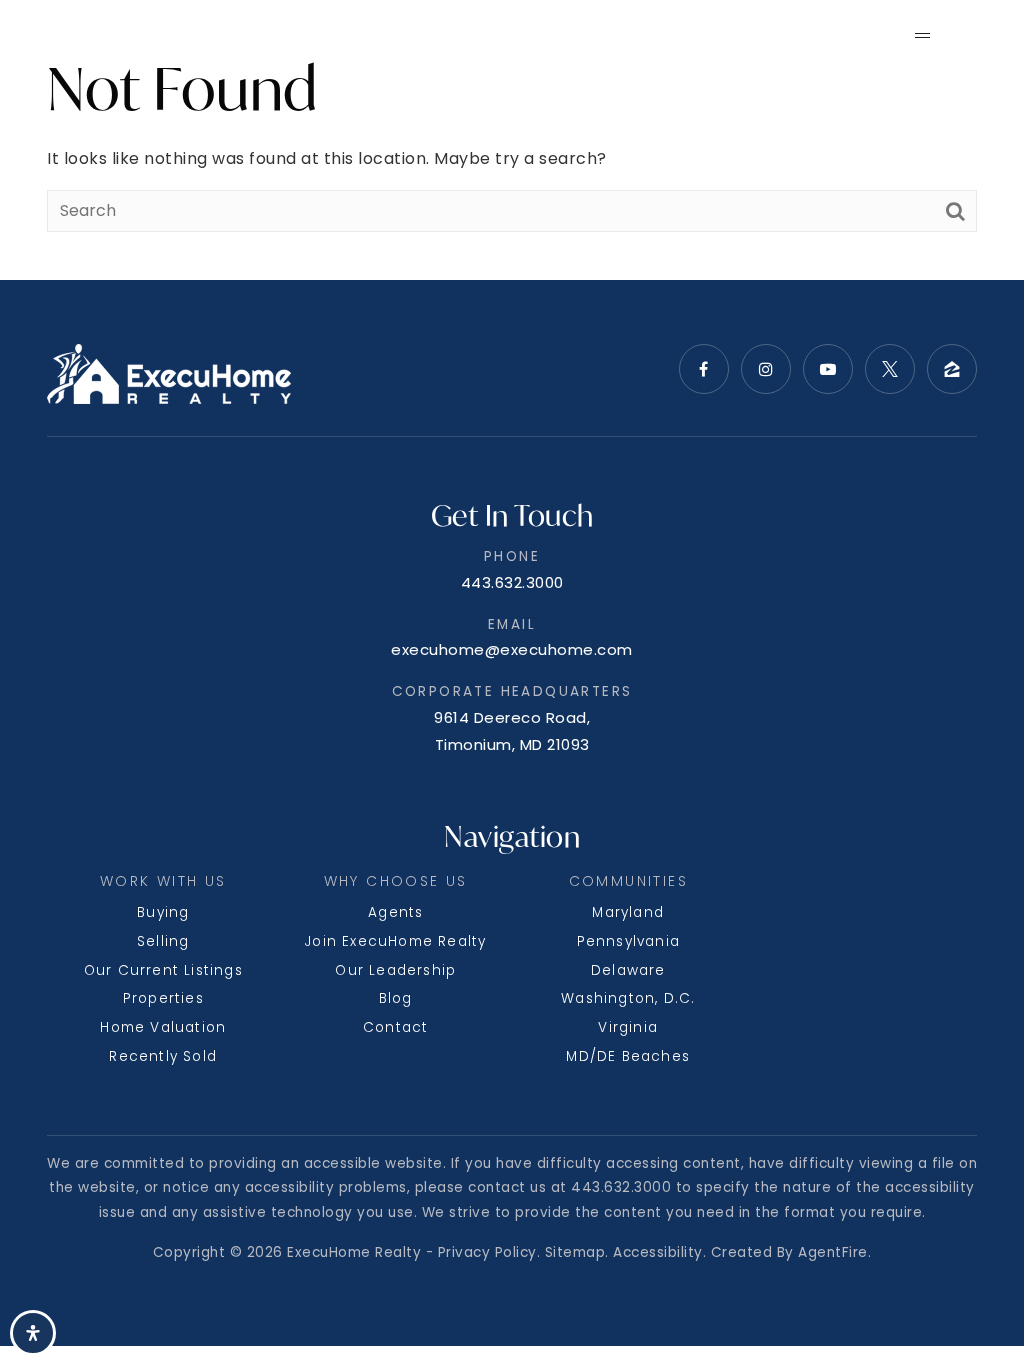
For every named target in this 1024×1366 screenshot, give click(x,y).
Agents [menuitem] (395, 912)
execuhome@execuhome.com (512, 649)
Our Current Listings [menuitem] (163, 970)
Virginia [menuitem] (628, 1027)
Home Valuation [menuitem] (163, 1027)
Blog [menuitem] (396, 998)
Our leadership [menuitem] (395, 970)
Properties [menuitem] (163, 998)
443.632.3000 (512, 582)
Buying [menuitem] (163, 912)
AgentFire (833, 1252)
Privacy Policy (487, 1252)
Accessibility (658, 1252)
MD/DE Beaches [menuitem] (628, 1056)
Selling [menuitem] (163, 941)
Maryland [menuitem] (628, 912)
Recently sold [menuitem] (163, 1056)
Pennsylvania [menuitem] (628, 941)
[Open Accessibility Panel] (33, 1333)
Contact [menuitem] (395, 1027)
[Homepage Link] (128, 33)
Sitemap (575, 1252)
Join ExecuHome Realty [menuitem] (395, 941)
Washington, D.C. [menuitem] (628, 998)
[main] (512, 140)
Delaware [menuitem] (628, 970)
